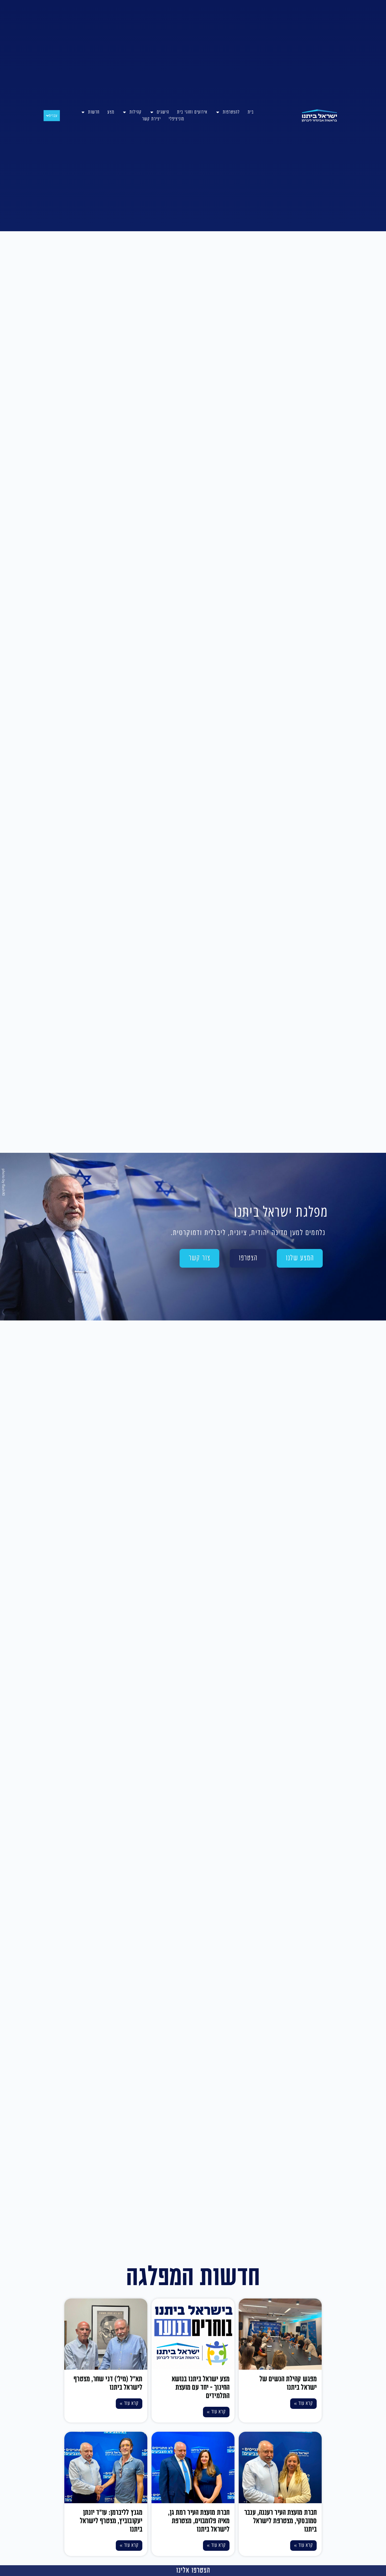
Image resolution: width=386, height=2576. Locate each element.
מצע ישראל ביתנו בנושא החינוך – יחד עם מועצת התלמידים (201, 2388)
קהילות (135, 112)
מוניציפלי (176, 119)
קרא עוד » (304, 2403)
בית (251, 112)
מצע (111, 112)
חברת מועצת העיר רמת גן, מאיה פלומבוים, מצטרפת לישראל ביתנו (199, 2521)
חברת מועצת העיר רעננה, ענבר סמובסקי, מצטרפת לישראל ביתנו (280, 2521)
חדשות (94, 112)
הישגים (163, 112)
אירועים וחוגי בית (192, 112)
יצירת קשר (151, 119)
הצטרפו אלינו (193, 2570)
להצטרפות (231, 112)
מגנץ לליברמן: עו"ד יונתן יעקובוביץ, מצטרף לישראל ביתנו (111, 2521)
